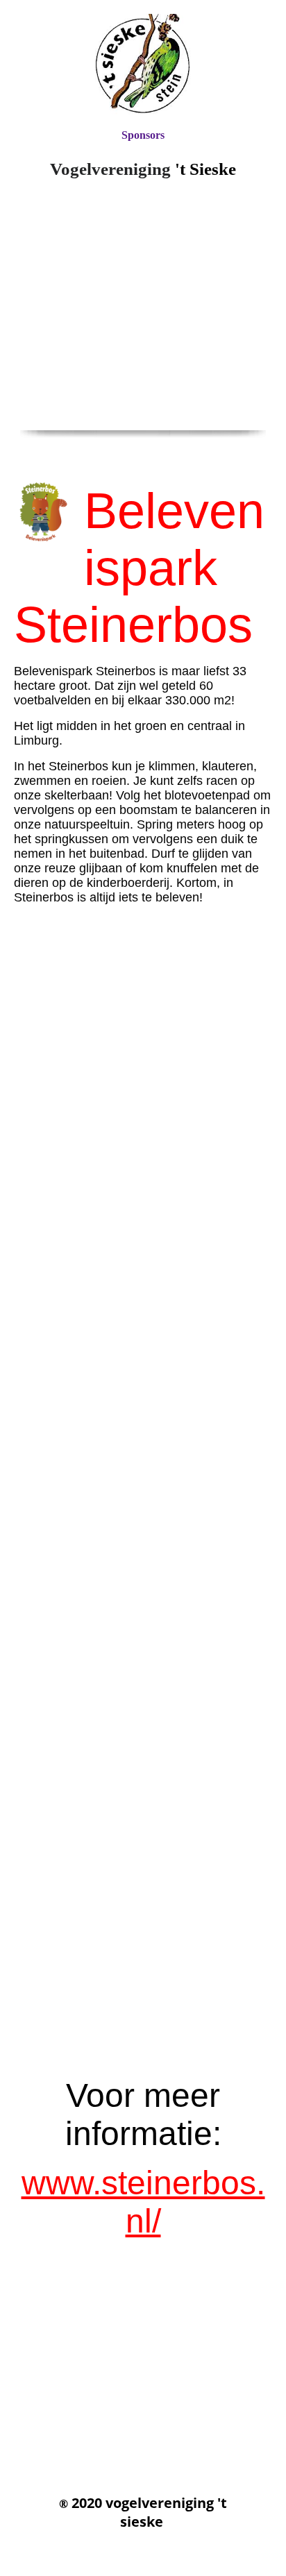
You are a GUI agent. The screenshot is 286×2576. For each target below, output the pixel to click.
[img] (143, 64)
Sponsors (143, 135)
